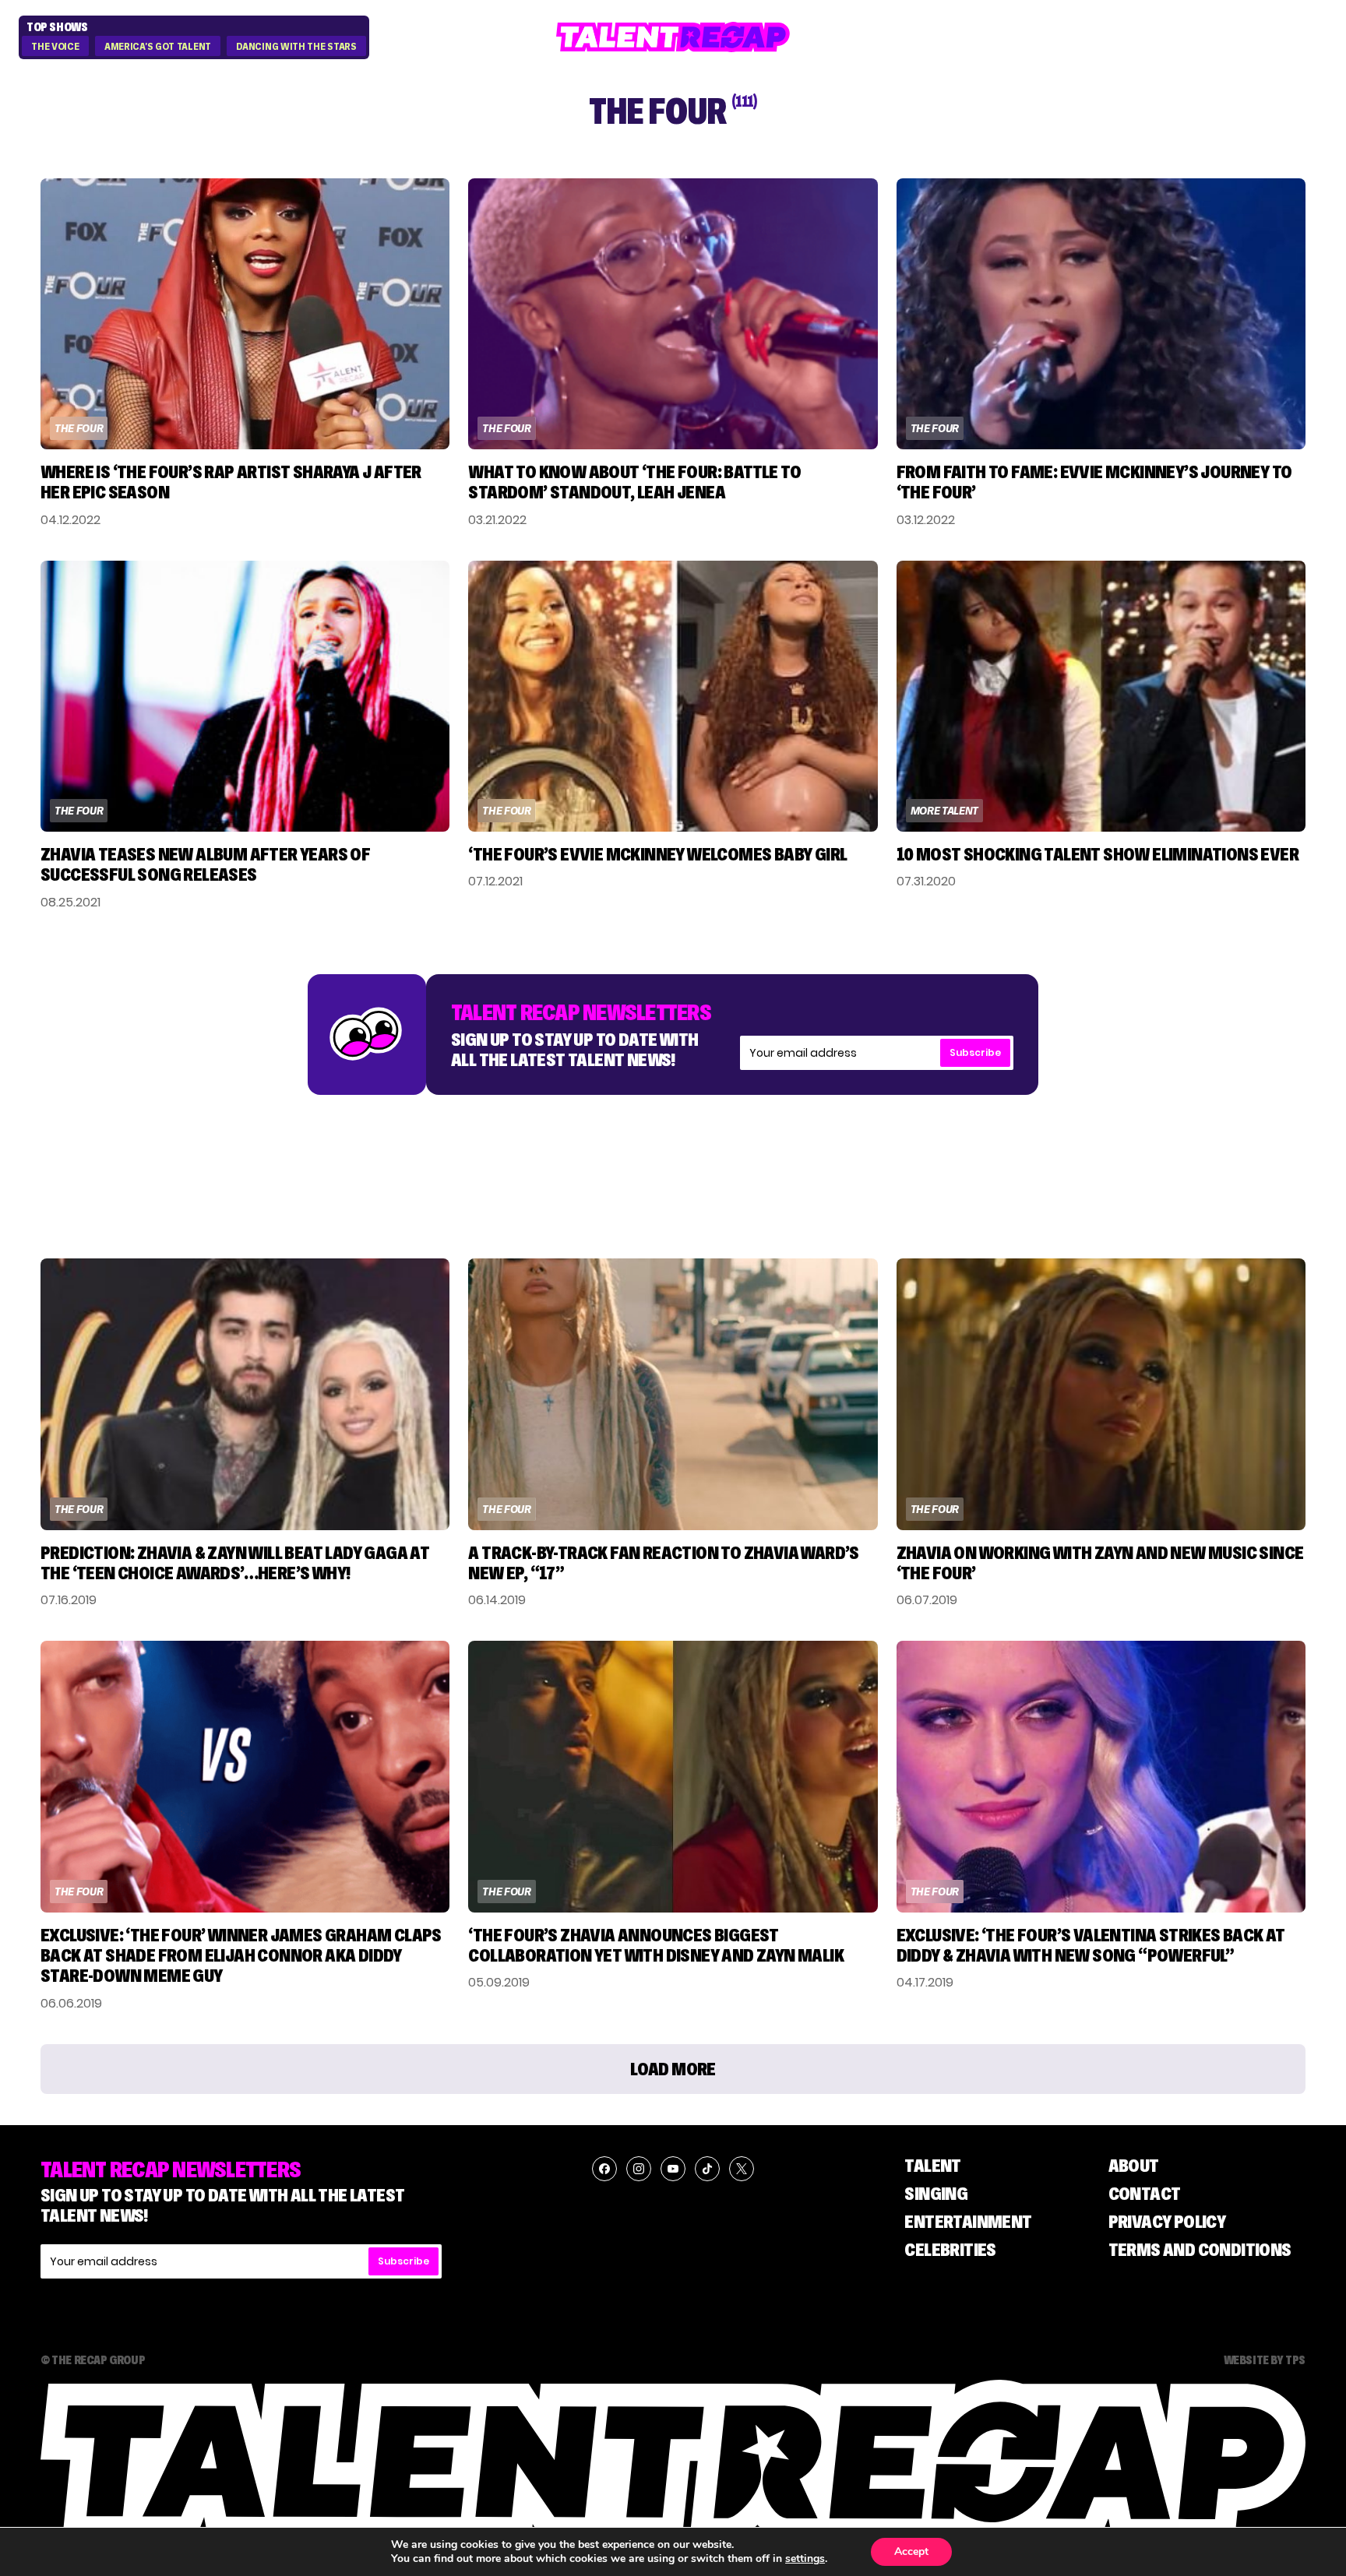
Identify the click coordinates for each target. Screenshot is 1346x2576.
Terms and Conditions (1200, 2249)
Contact (1145, 2193)
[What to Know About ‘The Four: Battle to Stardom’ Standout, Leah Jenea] (673, 314)
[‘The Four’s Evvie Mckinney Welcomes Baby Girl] (673, 696)
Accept (911, 2551)
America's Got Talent (158, 47)
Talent (932, 2165)
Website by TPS (1265, 2360)
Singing (936, 2193)
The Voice (55, 47)
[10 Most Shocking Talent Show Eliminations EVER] (1101, 696)
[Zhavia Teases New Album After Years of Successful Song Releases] (245, 696)
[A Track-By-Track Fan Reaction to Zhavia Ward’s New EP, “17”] (673, 1394)
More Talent (944, 811)
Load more (673, 2069)
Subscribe (975, 1052)
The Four (79, 428)
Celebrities (950, 2249)
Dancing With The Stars (296, 47)
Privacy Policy (1167, 2221)
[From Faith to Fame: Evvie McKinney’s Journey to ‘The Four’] (1101, 314)
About (1134, 2165)
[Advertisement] (673, 1161)
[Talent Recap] (673, 37)
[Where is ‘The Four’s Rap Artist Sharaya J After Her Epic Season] (245, 314)
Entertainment (968, 2221)
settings (805, 2559)
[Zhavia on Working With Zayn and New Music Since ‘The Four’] (1101, 1394)
